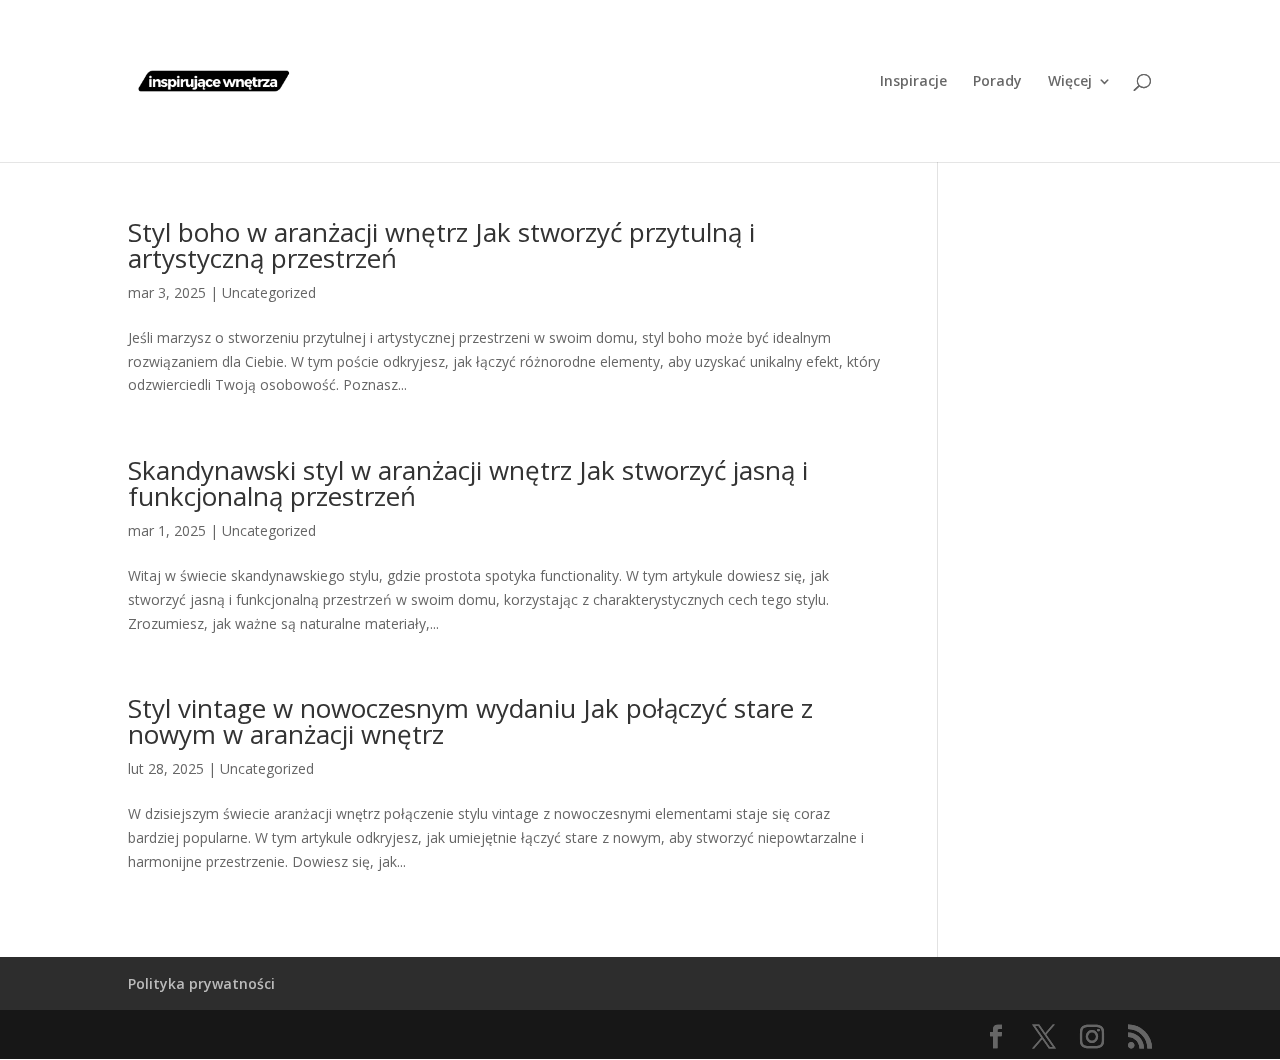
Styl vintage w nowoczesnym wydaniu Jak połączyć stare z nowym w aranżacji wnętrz (470, 721)
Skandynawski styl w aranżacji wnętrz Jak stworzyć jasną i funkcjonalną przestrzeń (468, 483)
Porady (997, 82)
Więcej (1070, 82)
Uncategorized (269, 292)
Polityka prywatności (201, 983)
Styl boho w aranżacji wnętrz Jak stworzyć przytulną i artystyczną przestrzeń (441, 245)
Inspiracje (913, 82)
